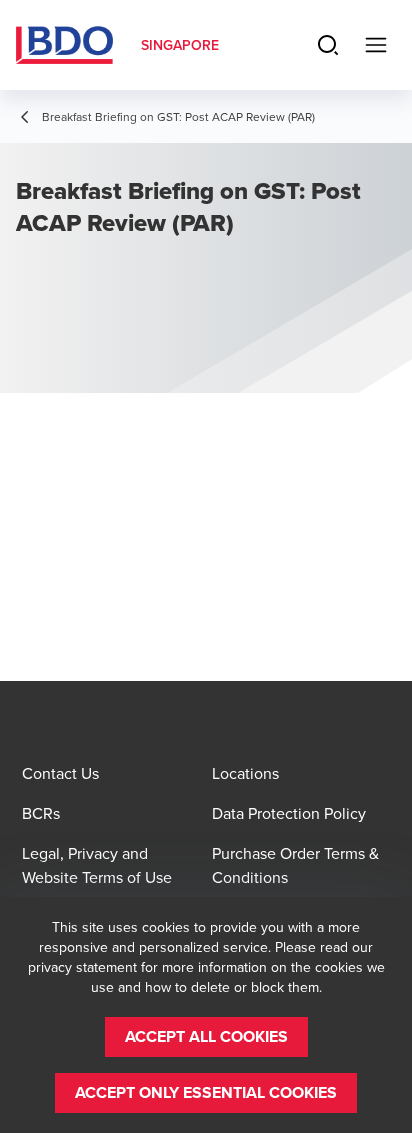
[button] (206, 1037)
